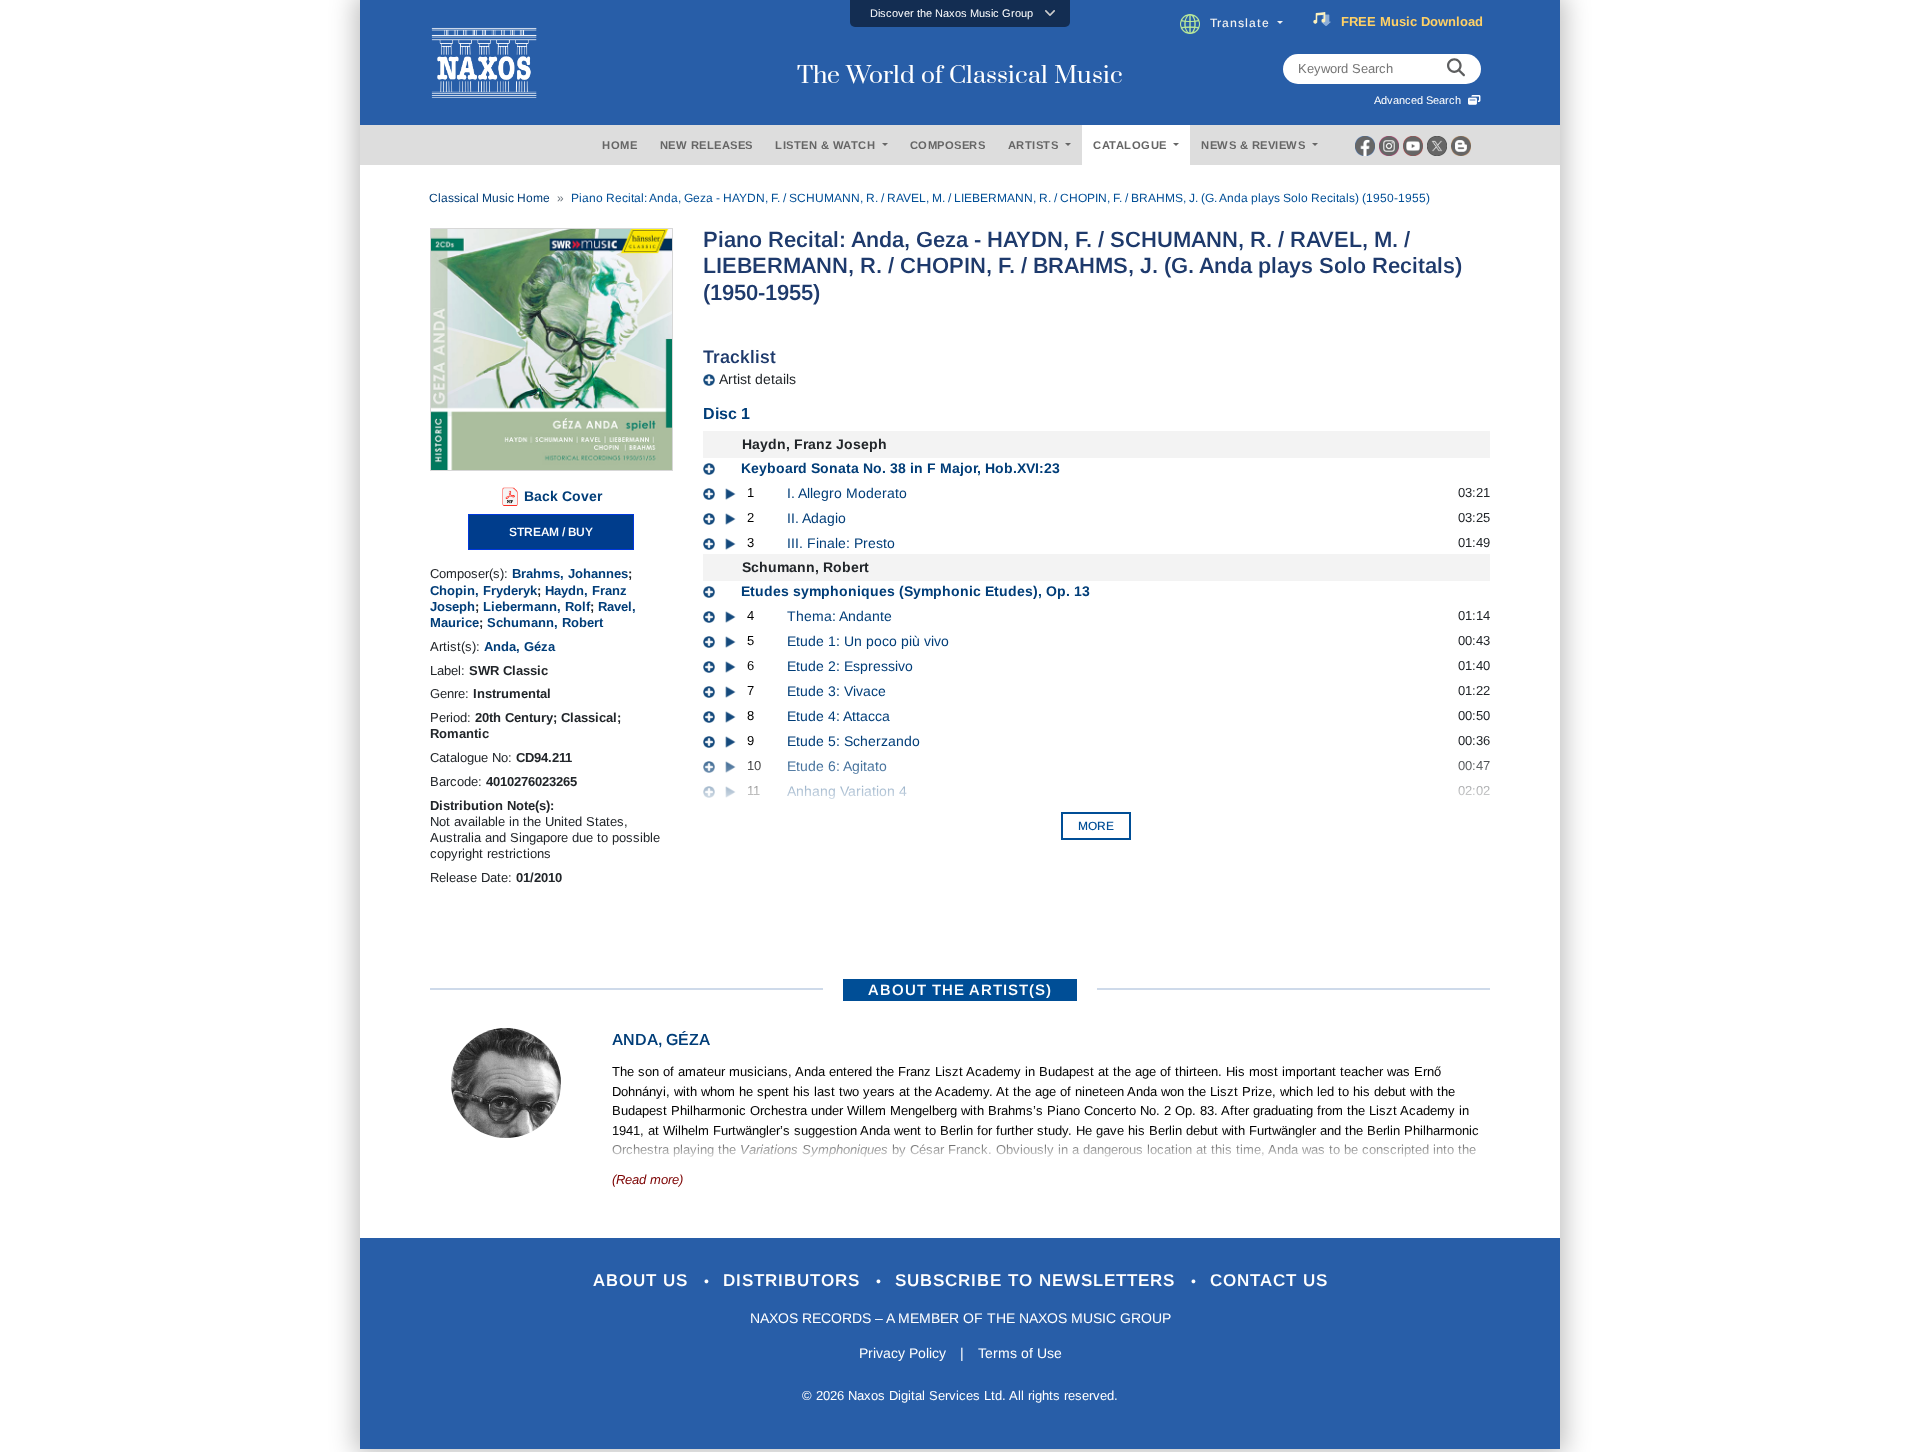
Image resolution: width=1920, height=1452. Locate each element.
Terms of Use (1020, 1353)
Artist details (757, 379)
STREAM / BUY (551, 532)
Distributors (794, 1280)
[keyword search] (1456, 69)
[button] (960, 13)
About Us (643, 1280)
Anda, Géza (519, 646)
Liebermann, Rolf (536, 606)
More (1096, 826)
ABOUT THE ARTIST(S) (960, 989)
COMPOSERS (948, 145)
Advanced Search (1420, 100)
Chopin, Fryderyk (483, 590)
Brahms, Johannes (570, 573)
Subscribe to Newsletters (1038, 1280)
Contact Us (1269, 1280)
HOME (619, 145)
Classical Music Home (489, 198)
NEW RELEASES (706, 145)
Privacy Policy (902, 1353)
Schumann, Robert (545, 622)
